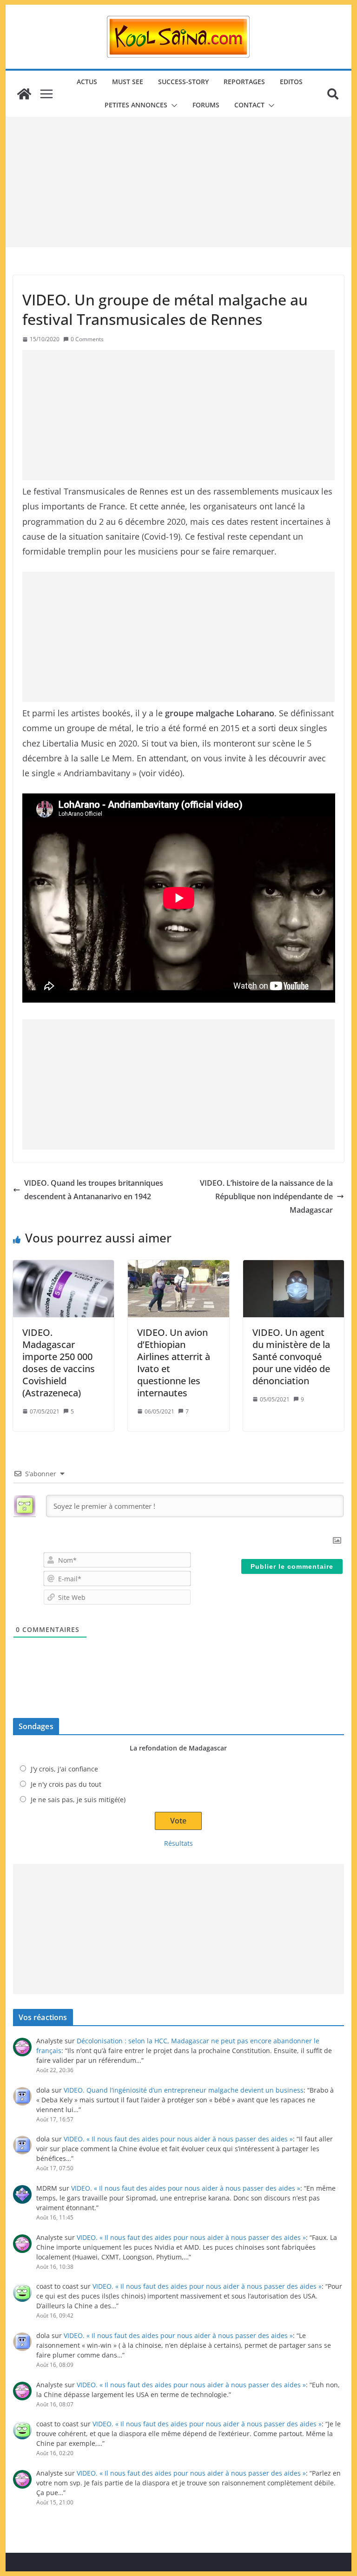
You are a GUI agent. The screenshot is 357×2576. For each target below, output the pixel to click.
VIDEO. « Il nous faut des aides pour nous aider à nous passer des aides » (178, 2139)
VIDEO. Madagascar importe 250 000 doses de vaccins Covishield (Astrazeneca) (59, 1363)
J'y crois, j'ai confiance (64, 1769)
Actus (87, 82)
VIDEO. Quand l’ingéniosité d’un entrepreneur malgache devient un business (184, 2090)
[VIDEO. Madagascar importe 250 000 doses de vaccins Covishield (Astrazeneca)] (64, 1288)
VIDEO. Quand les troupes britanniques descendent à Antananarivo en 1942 (94, 1190)
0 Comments (87, 339)
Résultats (178, 1843)
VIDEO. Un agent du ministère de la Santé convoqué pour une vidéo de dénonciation (291, 1357)
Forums (206, 105)
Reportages (244, 82)
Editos (291, 82)
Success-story (183, 82)
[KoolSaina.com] (24, 94)
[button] (172, 106)
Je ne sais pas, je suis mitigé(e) (78, 1800)
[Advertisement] (179, 182)
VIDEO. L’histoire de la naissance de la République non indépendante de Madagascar (266, 1196)
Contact (249, 105)
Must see (128, 82)
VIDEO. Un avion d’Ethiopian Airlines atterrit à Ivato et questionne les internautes (174, 1363)
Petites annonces (136, 105)
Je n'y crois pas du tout (66, 1784)
